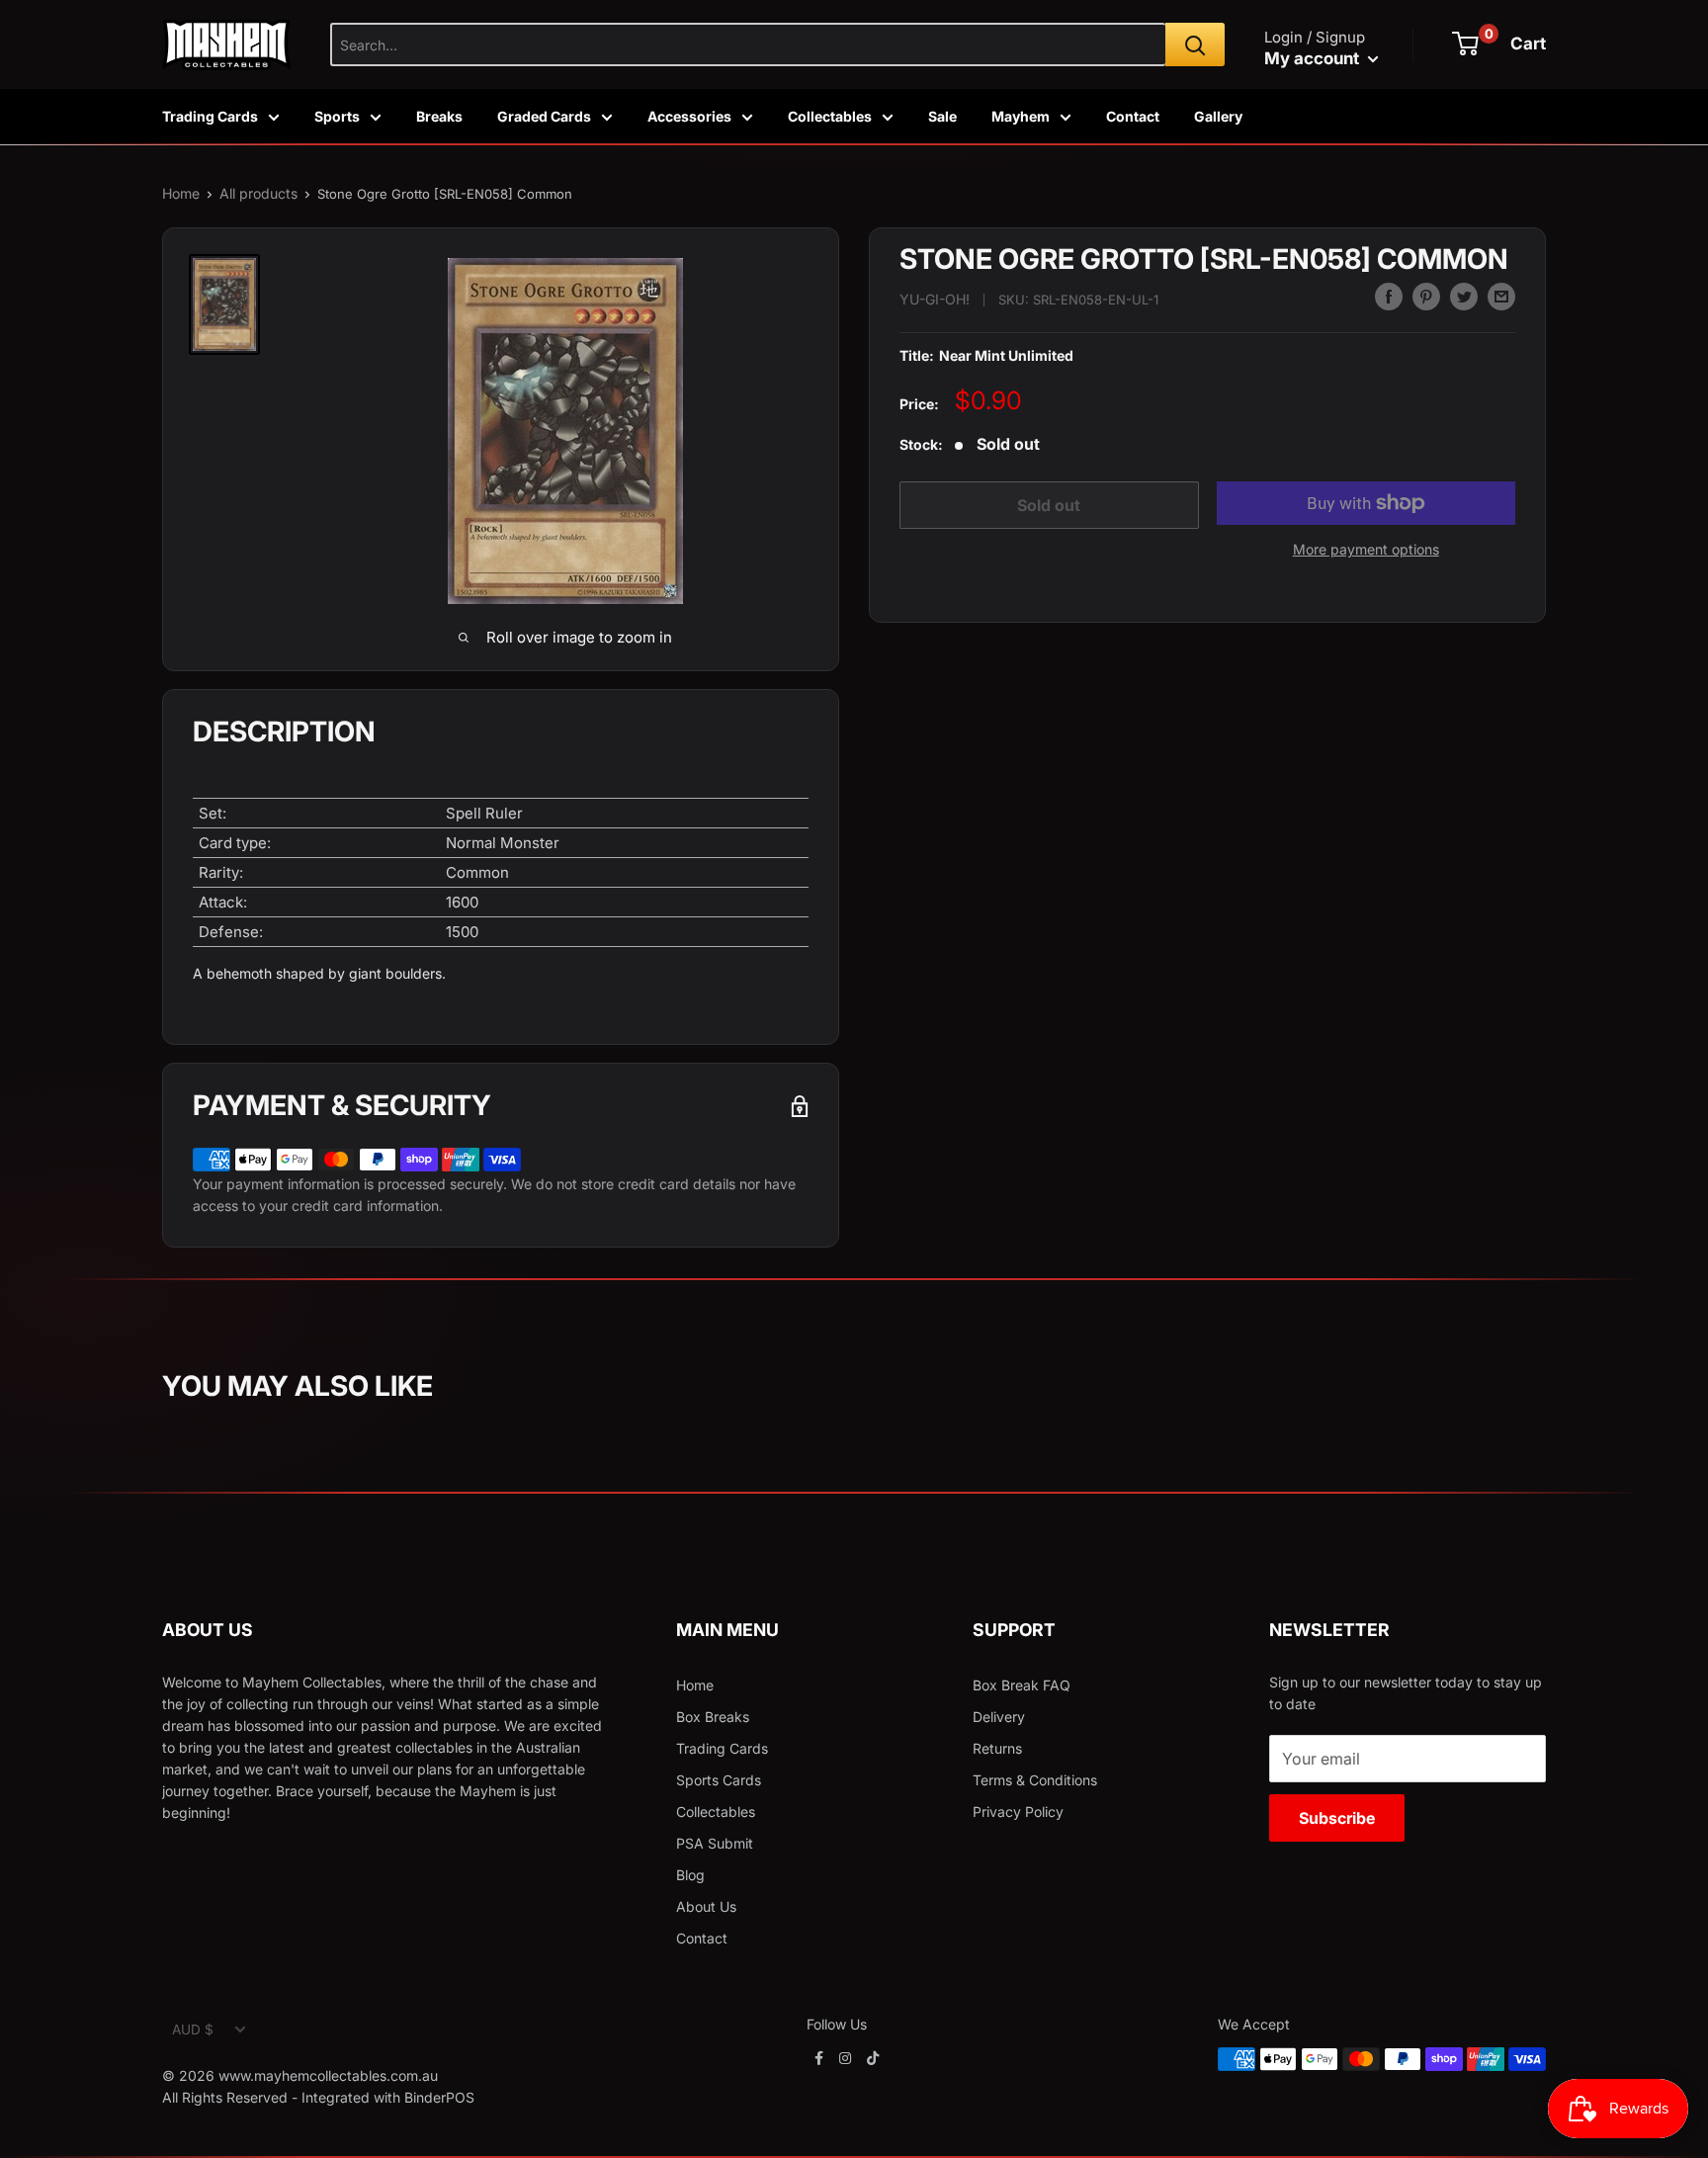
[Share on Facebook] (1389, 297)
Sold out (1049, 505)
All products (258, 193)
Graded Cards (544, 116)
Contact (1133, 116)
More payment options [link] (1366, 549)
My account (1314, 58)
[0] (1465, 43)
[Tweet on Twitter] (1464, 297)
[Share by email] (1501, 297)
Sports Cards (719, 1780)
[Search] (1195, 44)
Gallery (1218, 116)
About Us (706, 1906)
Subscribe (1337, 1818)
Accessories (689, 116)
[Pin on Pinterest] (1426, 297)
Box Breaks (713, 1717)
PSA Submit (715, 1843)
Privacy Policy (1018, 1812)
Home (181, 193)
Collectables (830, 116)
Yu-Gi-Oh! (935, 299)
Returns (997, 1748)
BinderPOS (439, 2097)
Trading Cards (210, 116)
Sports (337, 116)
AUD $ (193, 2029)
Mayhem (1021, 116)
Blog (690, 1875)
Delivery (999, 1717)
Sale (942, 116)
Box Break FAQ (1022, 1685)
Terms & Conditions (1035, 1780)
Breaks (439, 116)
